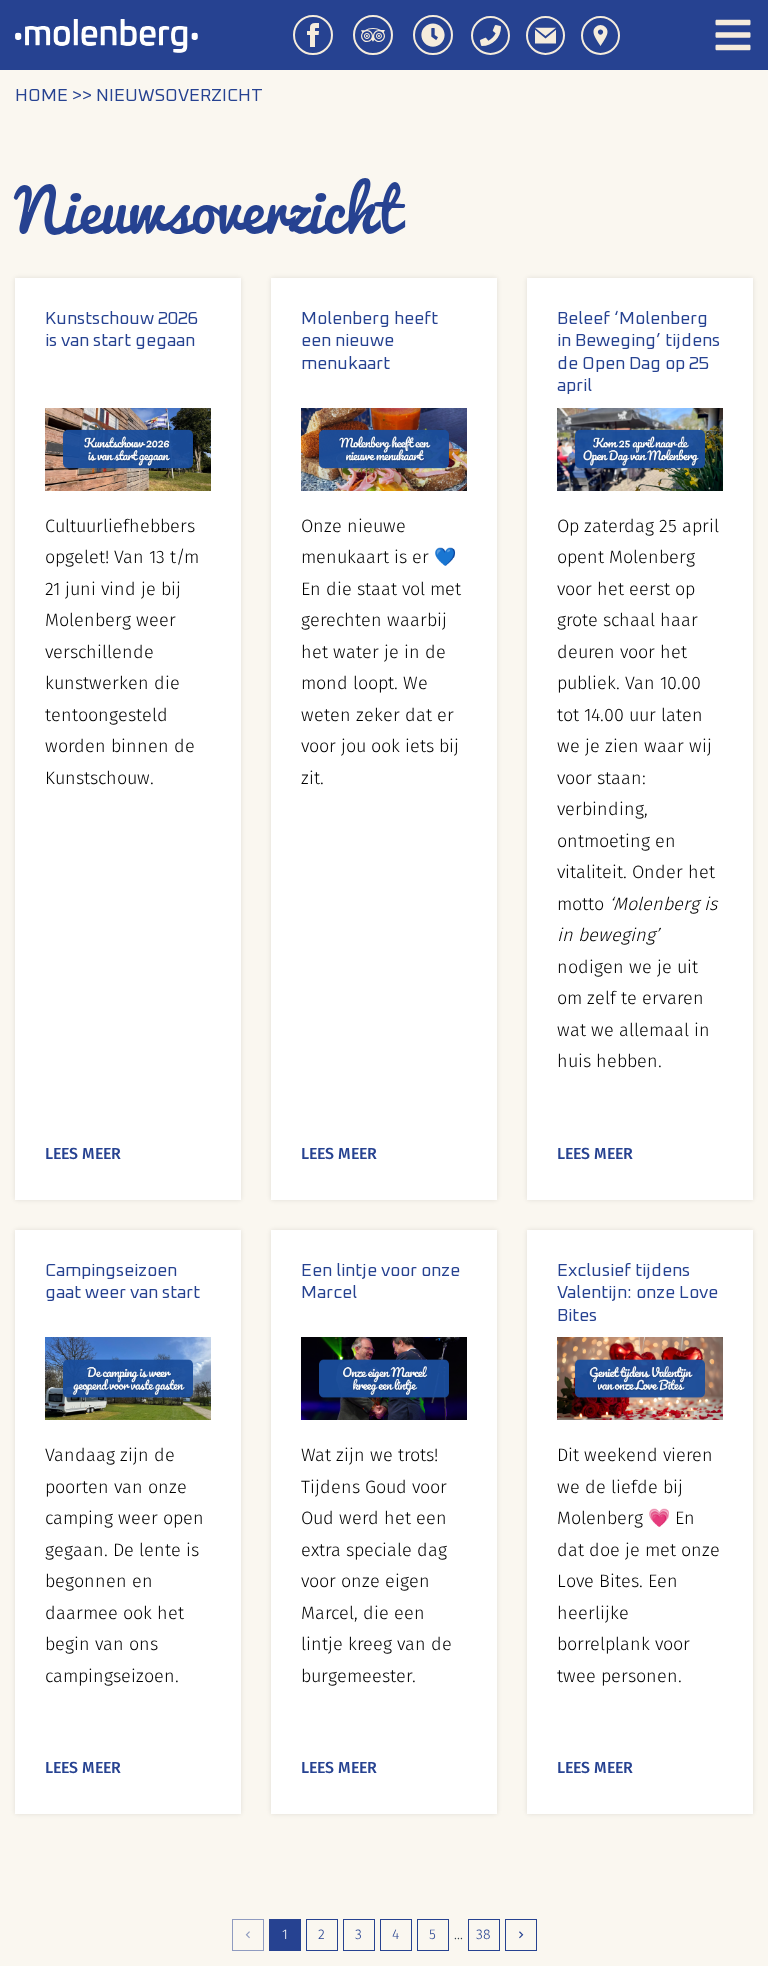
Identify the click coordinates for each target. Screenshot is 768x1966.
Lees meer (83, 1153)
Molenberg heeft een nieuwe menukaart (369, 341)
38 (483, 1934)
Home (41, 96)
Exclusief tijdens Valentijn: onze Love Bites (637, 1293)
